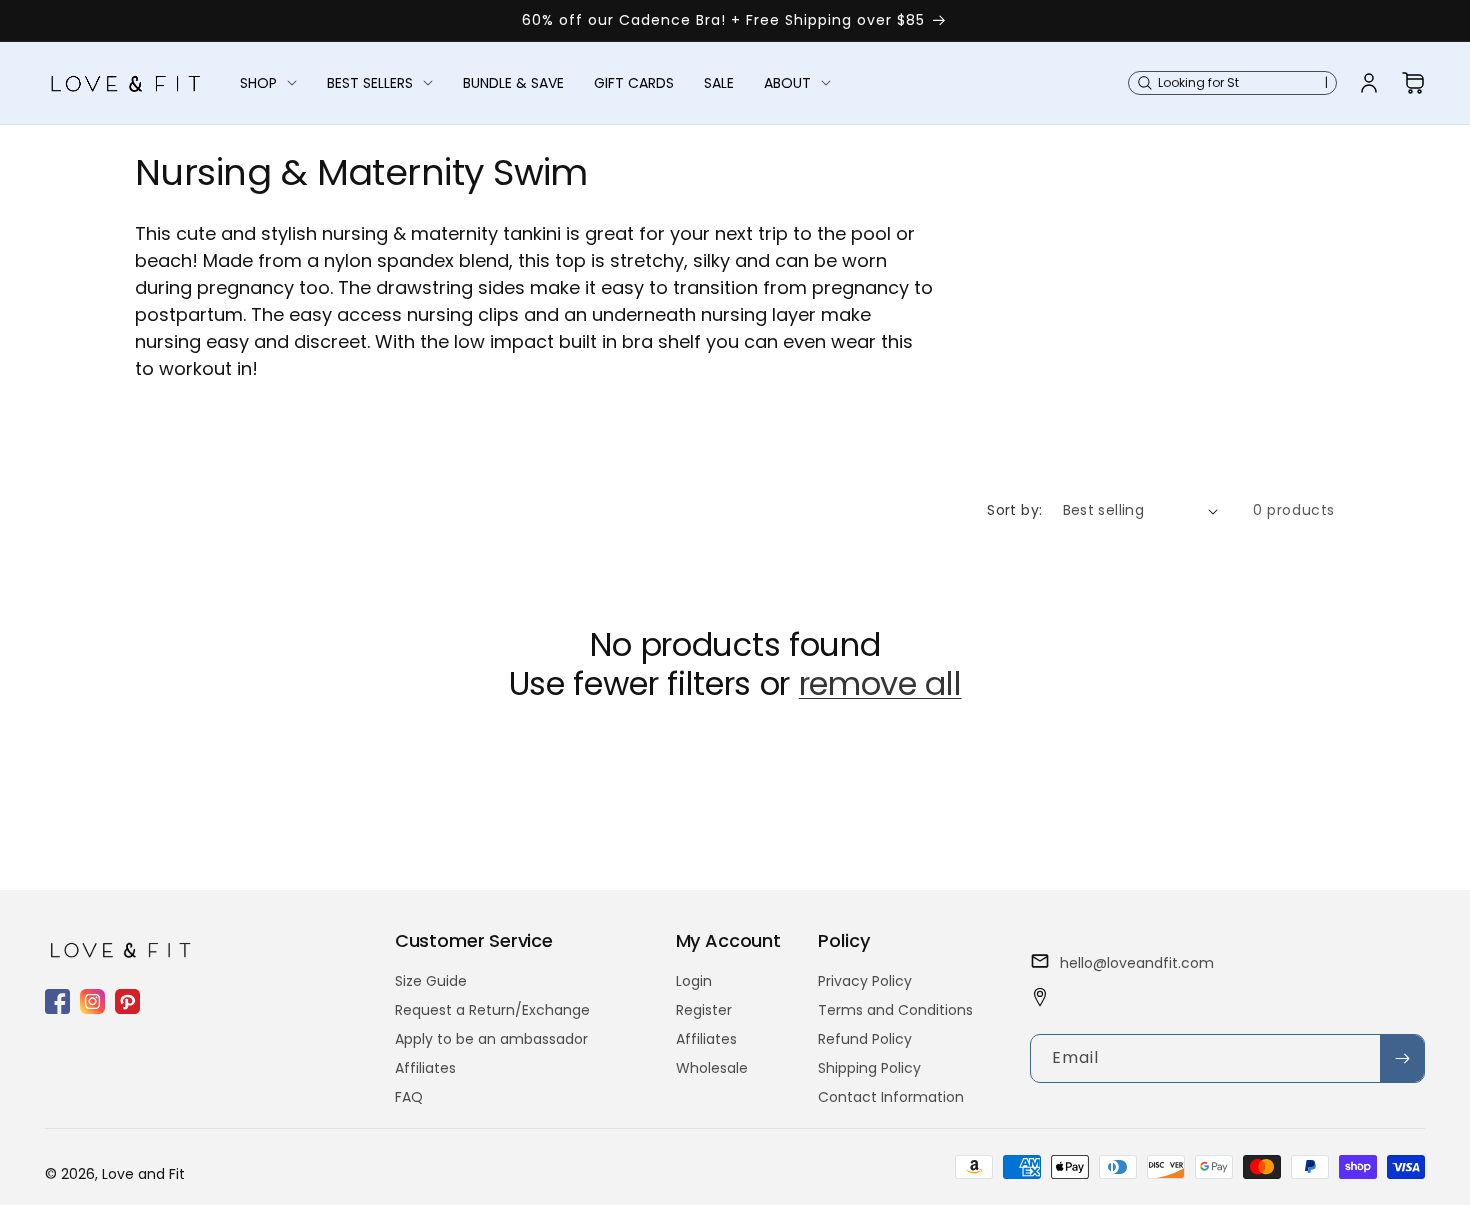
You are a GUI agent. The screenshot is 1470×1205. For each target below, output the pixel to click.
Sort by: (1014, 510)
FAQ (409, 1097)
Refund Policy (865, 1039)
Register (704, 1010)
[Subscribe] (1402, 1058)
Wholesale (712, 1068)
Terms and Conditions (895, 1010)
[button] (268, 83)
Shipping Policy (869, 1068)
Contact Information (891, 1097)
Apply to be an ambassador (491, 1039)
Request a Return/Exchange (492, 1010)
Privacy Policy (865, 981)
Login (694, 981)
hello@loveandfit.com (1137, 963)
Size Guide (431, 981)
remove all (880, 684)
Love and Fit (143, 1174)
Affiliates (425, 1068)
